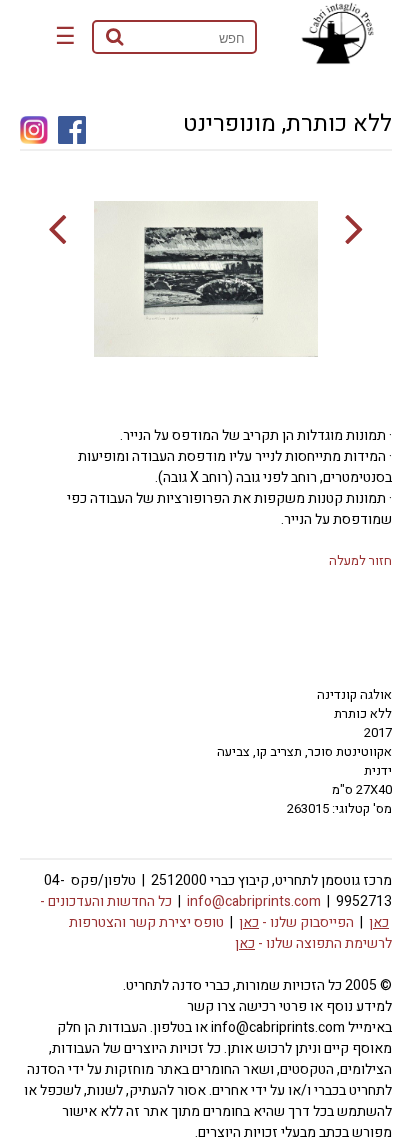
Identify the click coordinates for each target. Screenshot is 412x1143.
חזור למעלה (360, 560)
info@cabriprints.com (254, 901)
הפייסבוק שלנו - (296, 922)
